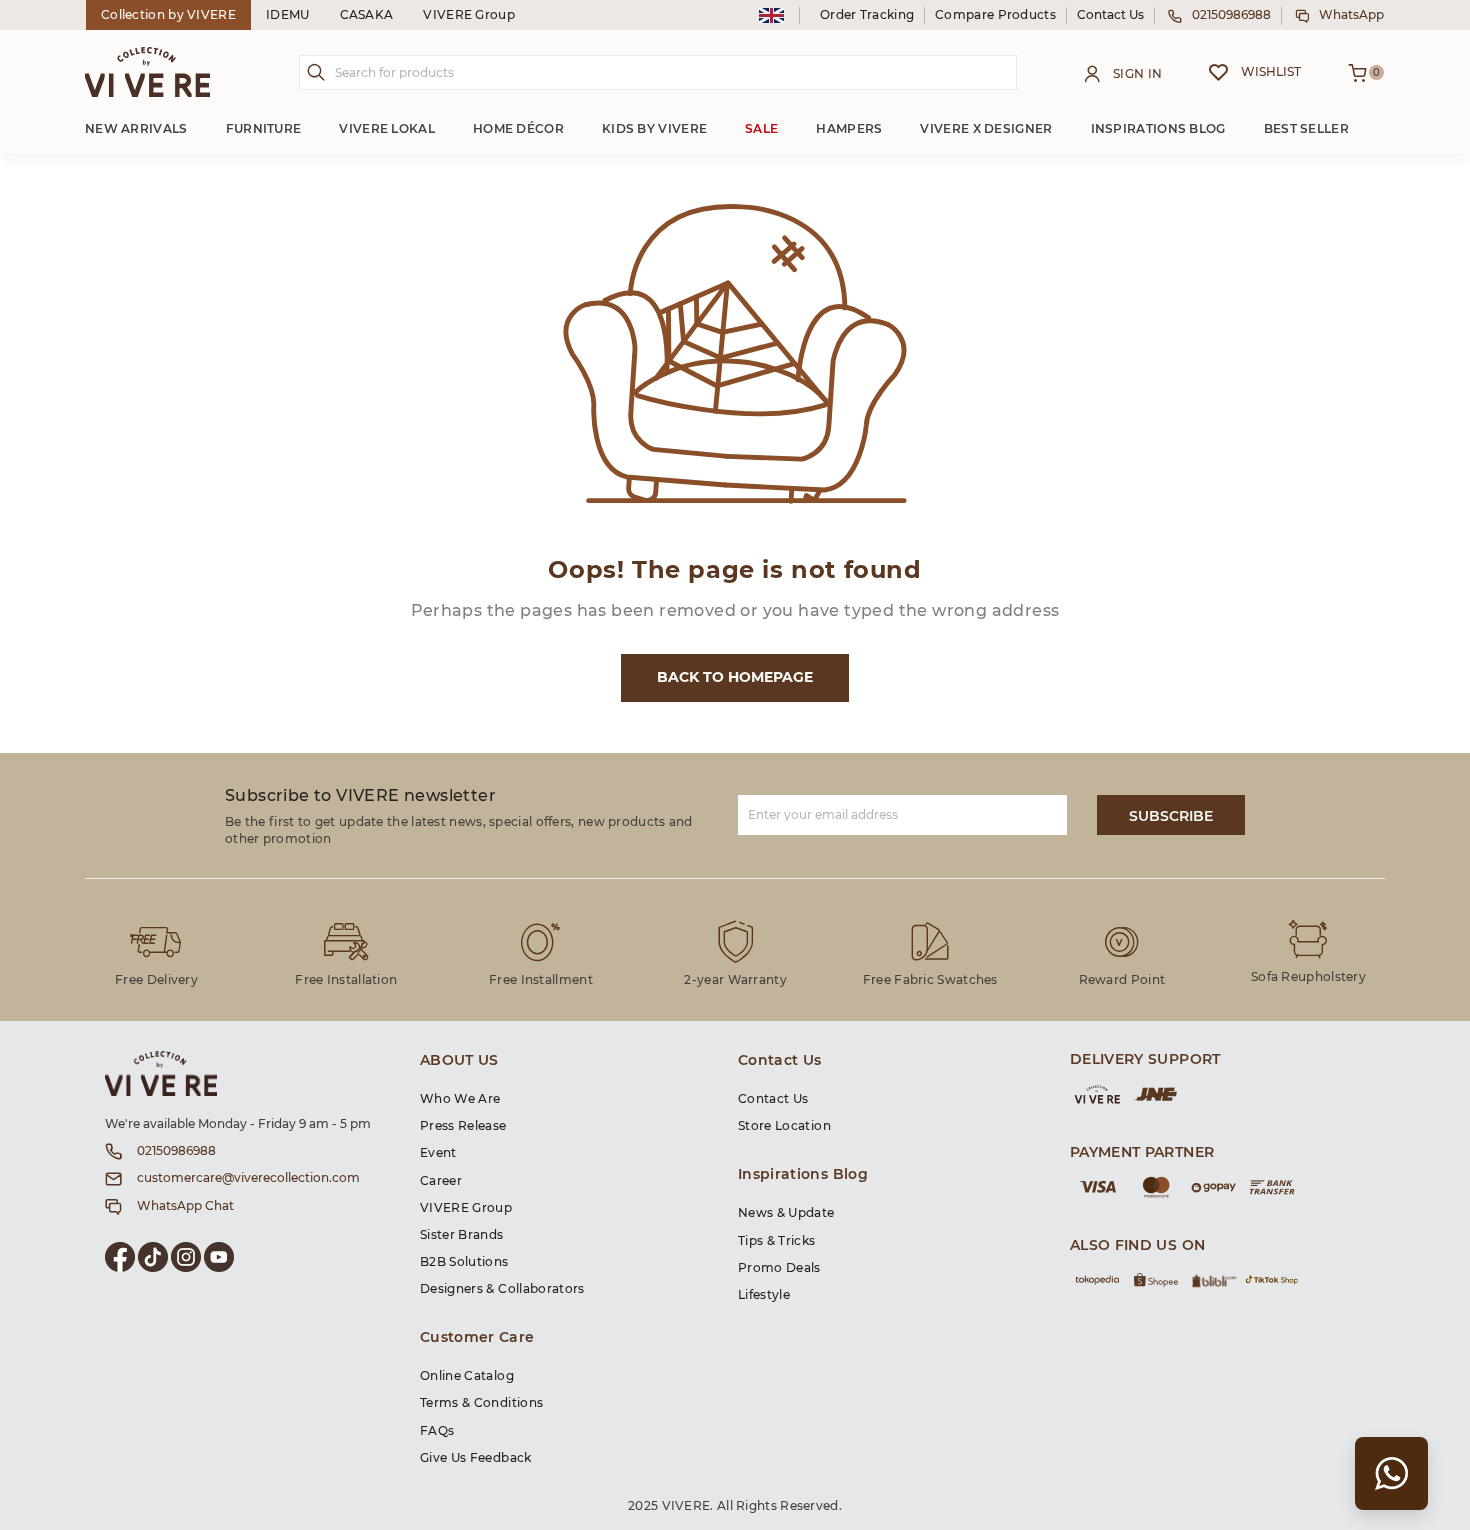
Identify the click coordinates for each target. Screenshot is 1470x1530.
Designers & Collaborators (502, 1289)
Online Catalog (467, 1376)
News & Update (786, 1213)
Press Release (463, 1126)
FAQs (437, 1431)
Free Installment (541, 980)
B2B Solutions (464, 1262)
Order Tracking (867, 15)
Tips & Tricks (777, 1241)
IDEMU (288, 15)
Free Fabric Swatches (930, 980)
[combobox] (658, 72)
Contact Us (1110, 15)
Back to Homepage (735, 678)
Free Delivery (156, 980)
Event (438, 1153)
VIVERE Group (469, 15)
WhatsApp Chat (185, 1206)
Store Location (784, 1126)
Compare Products (995, 15)
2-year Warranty (735, 980)
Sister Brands (462, 1235)
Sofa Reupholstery (1308, 977)
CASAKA (367, 15)
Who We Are (460, 1099)
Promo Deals (779, 1268)
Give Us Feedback (476, 1458)
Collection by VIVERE (168, 15)
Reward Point (1122, 980)
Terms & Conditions (481, 1403)
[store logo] (147, 72)
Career (441, 1181)
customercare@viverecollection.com (248, 1178)
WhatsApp (1351, 15)
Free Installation (346, 980)
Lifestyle (764, 1295)
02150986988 (1231, 15)
